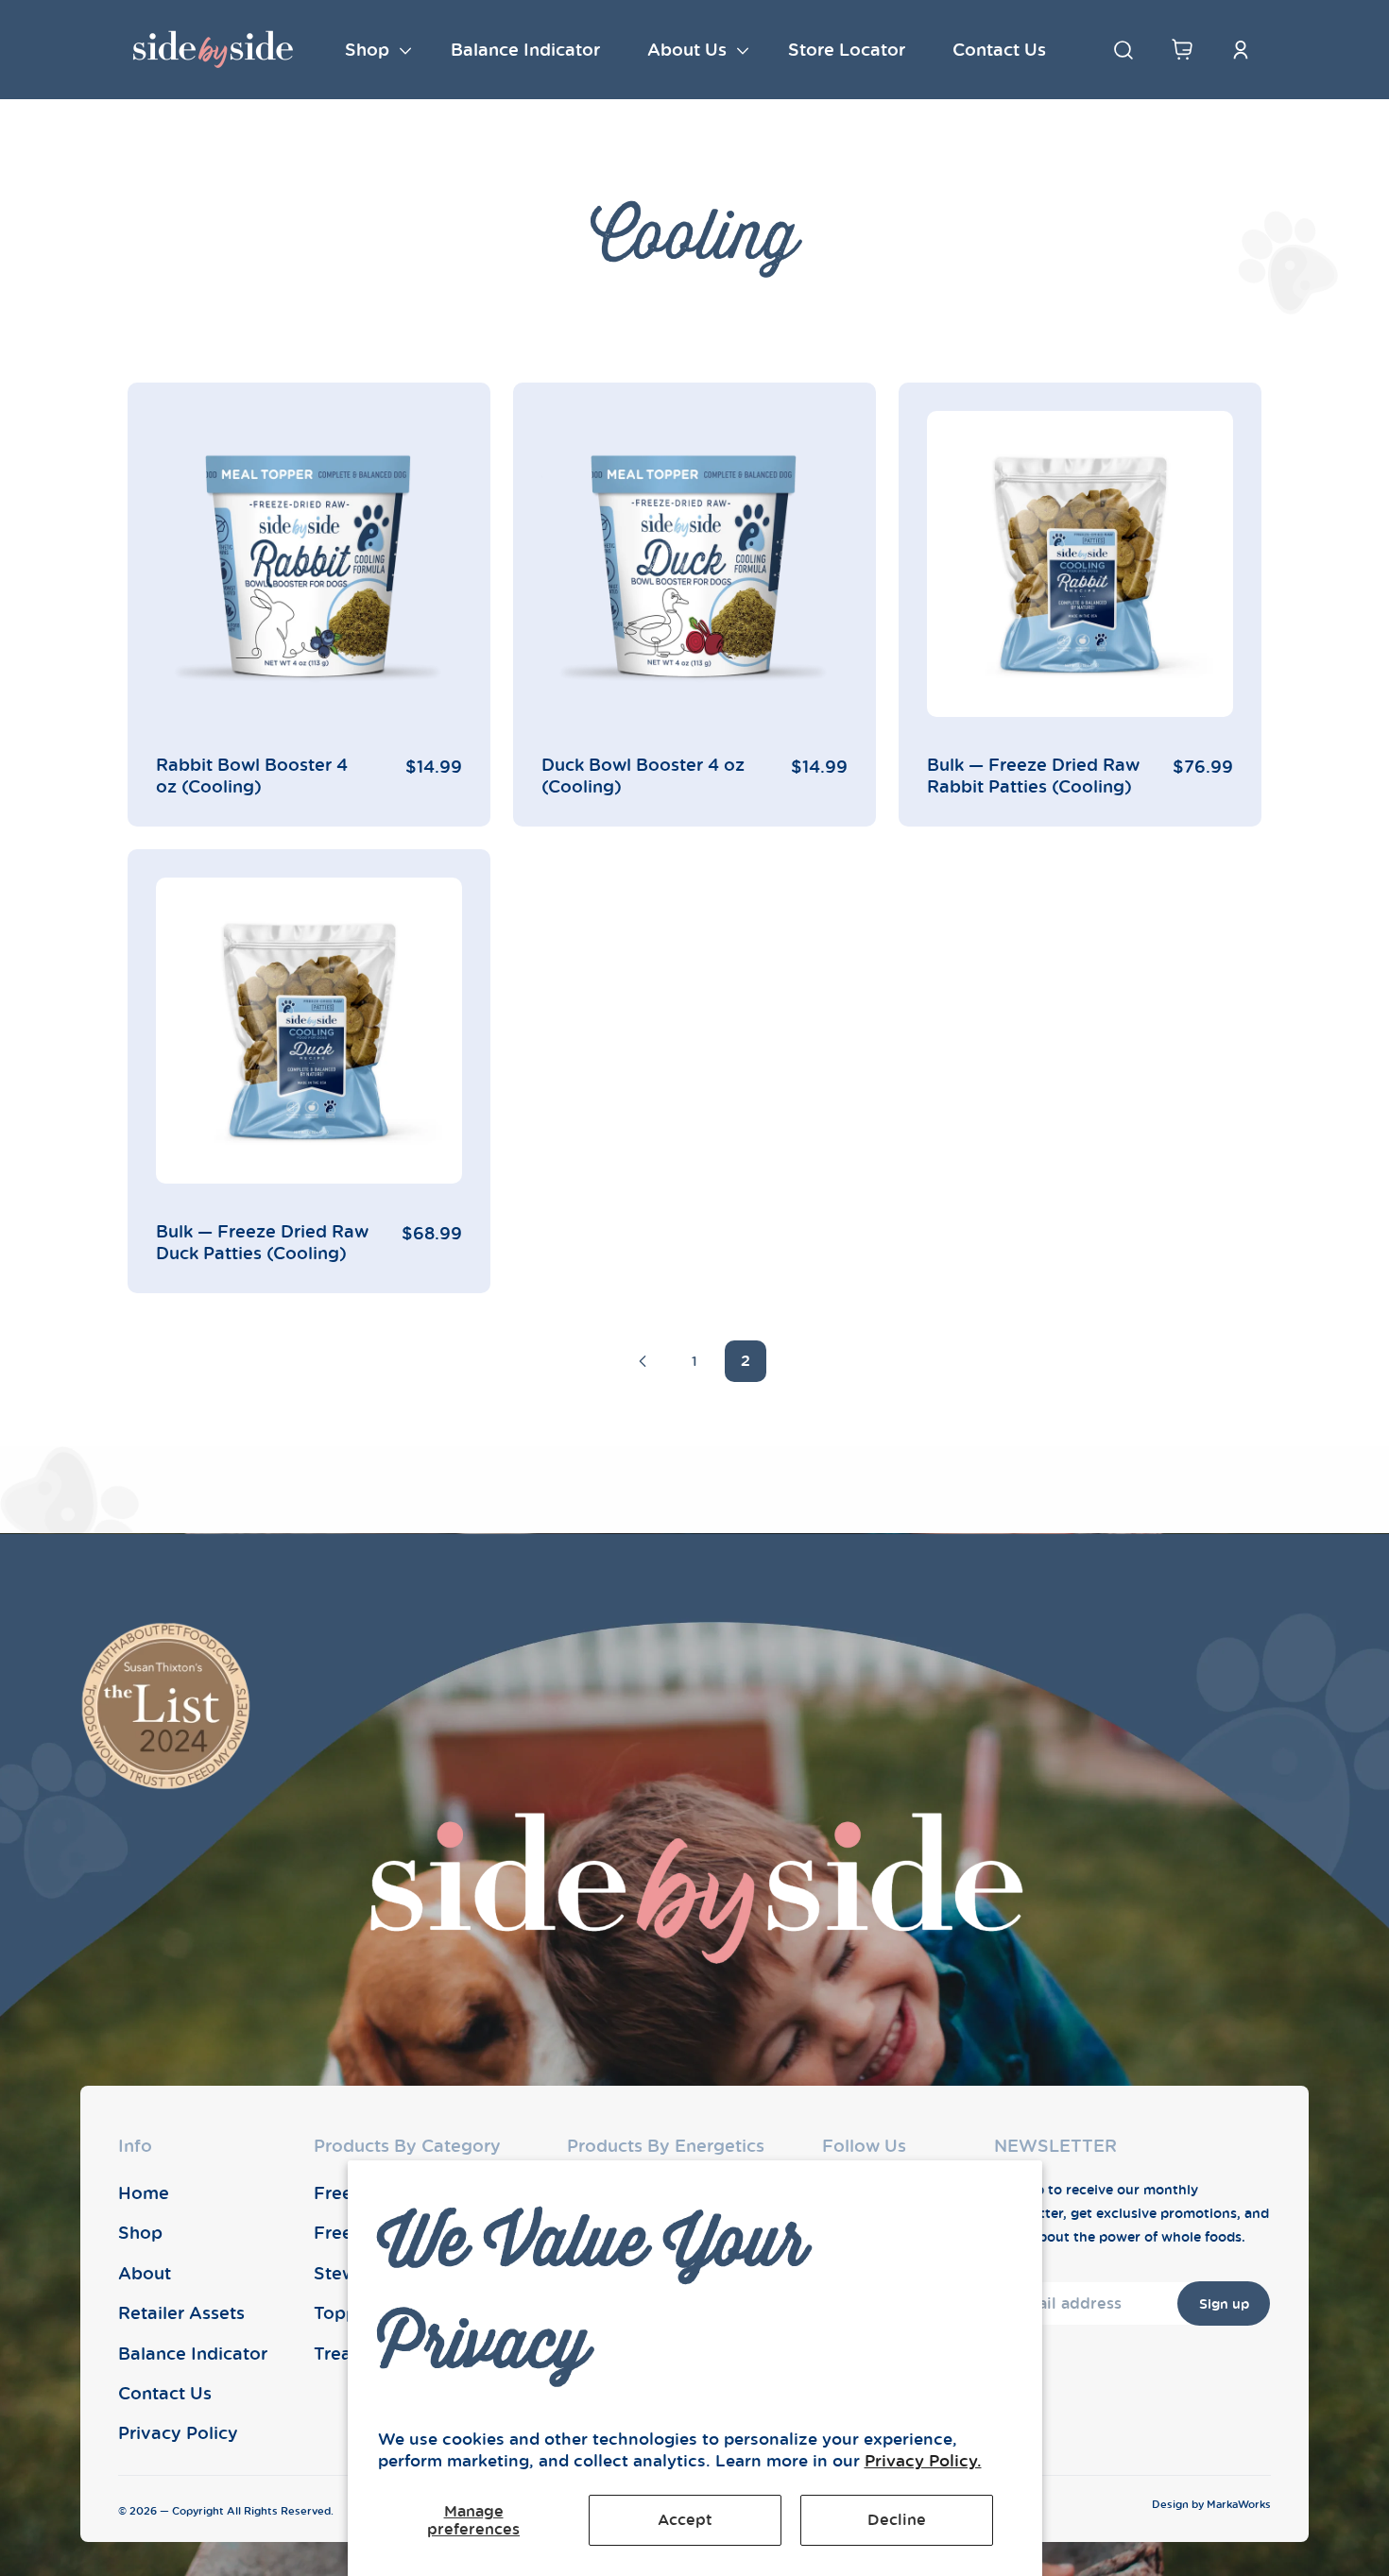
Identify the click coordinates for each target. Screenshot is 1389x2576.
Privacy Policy (178, 2432)
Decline (897, 2519)
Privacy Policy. (923, 2460)
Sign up (1224, 2303)
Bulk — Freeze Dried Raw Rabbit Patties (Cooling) (1033, 776)
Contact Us (165, 2393)
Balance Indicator (193, 2353)
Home (144, 2192)
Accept (685, 2519)
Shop (140, 2232)
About (145, 2273)
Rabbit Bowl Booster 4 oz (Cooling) (252, 776)
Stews (339, 2273)
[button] (374, 50)
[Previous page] (643, 1361)
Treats (340, 2353)
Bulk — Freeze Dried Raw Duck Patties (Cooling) (262, 1242)
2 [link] (746, 1360)
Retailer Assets (181, 2312)
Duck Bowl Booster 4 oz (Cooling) (643, 776)
